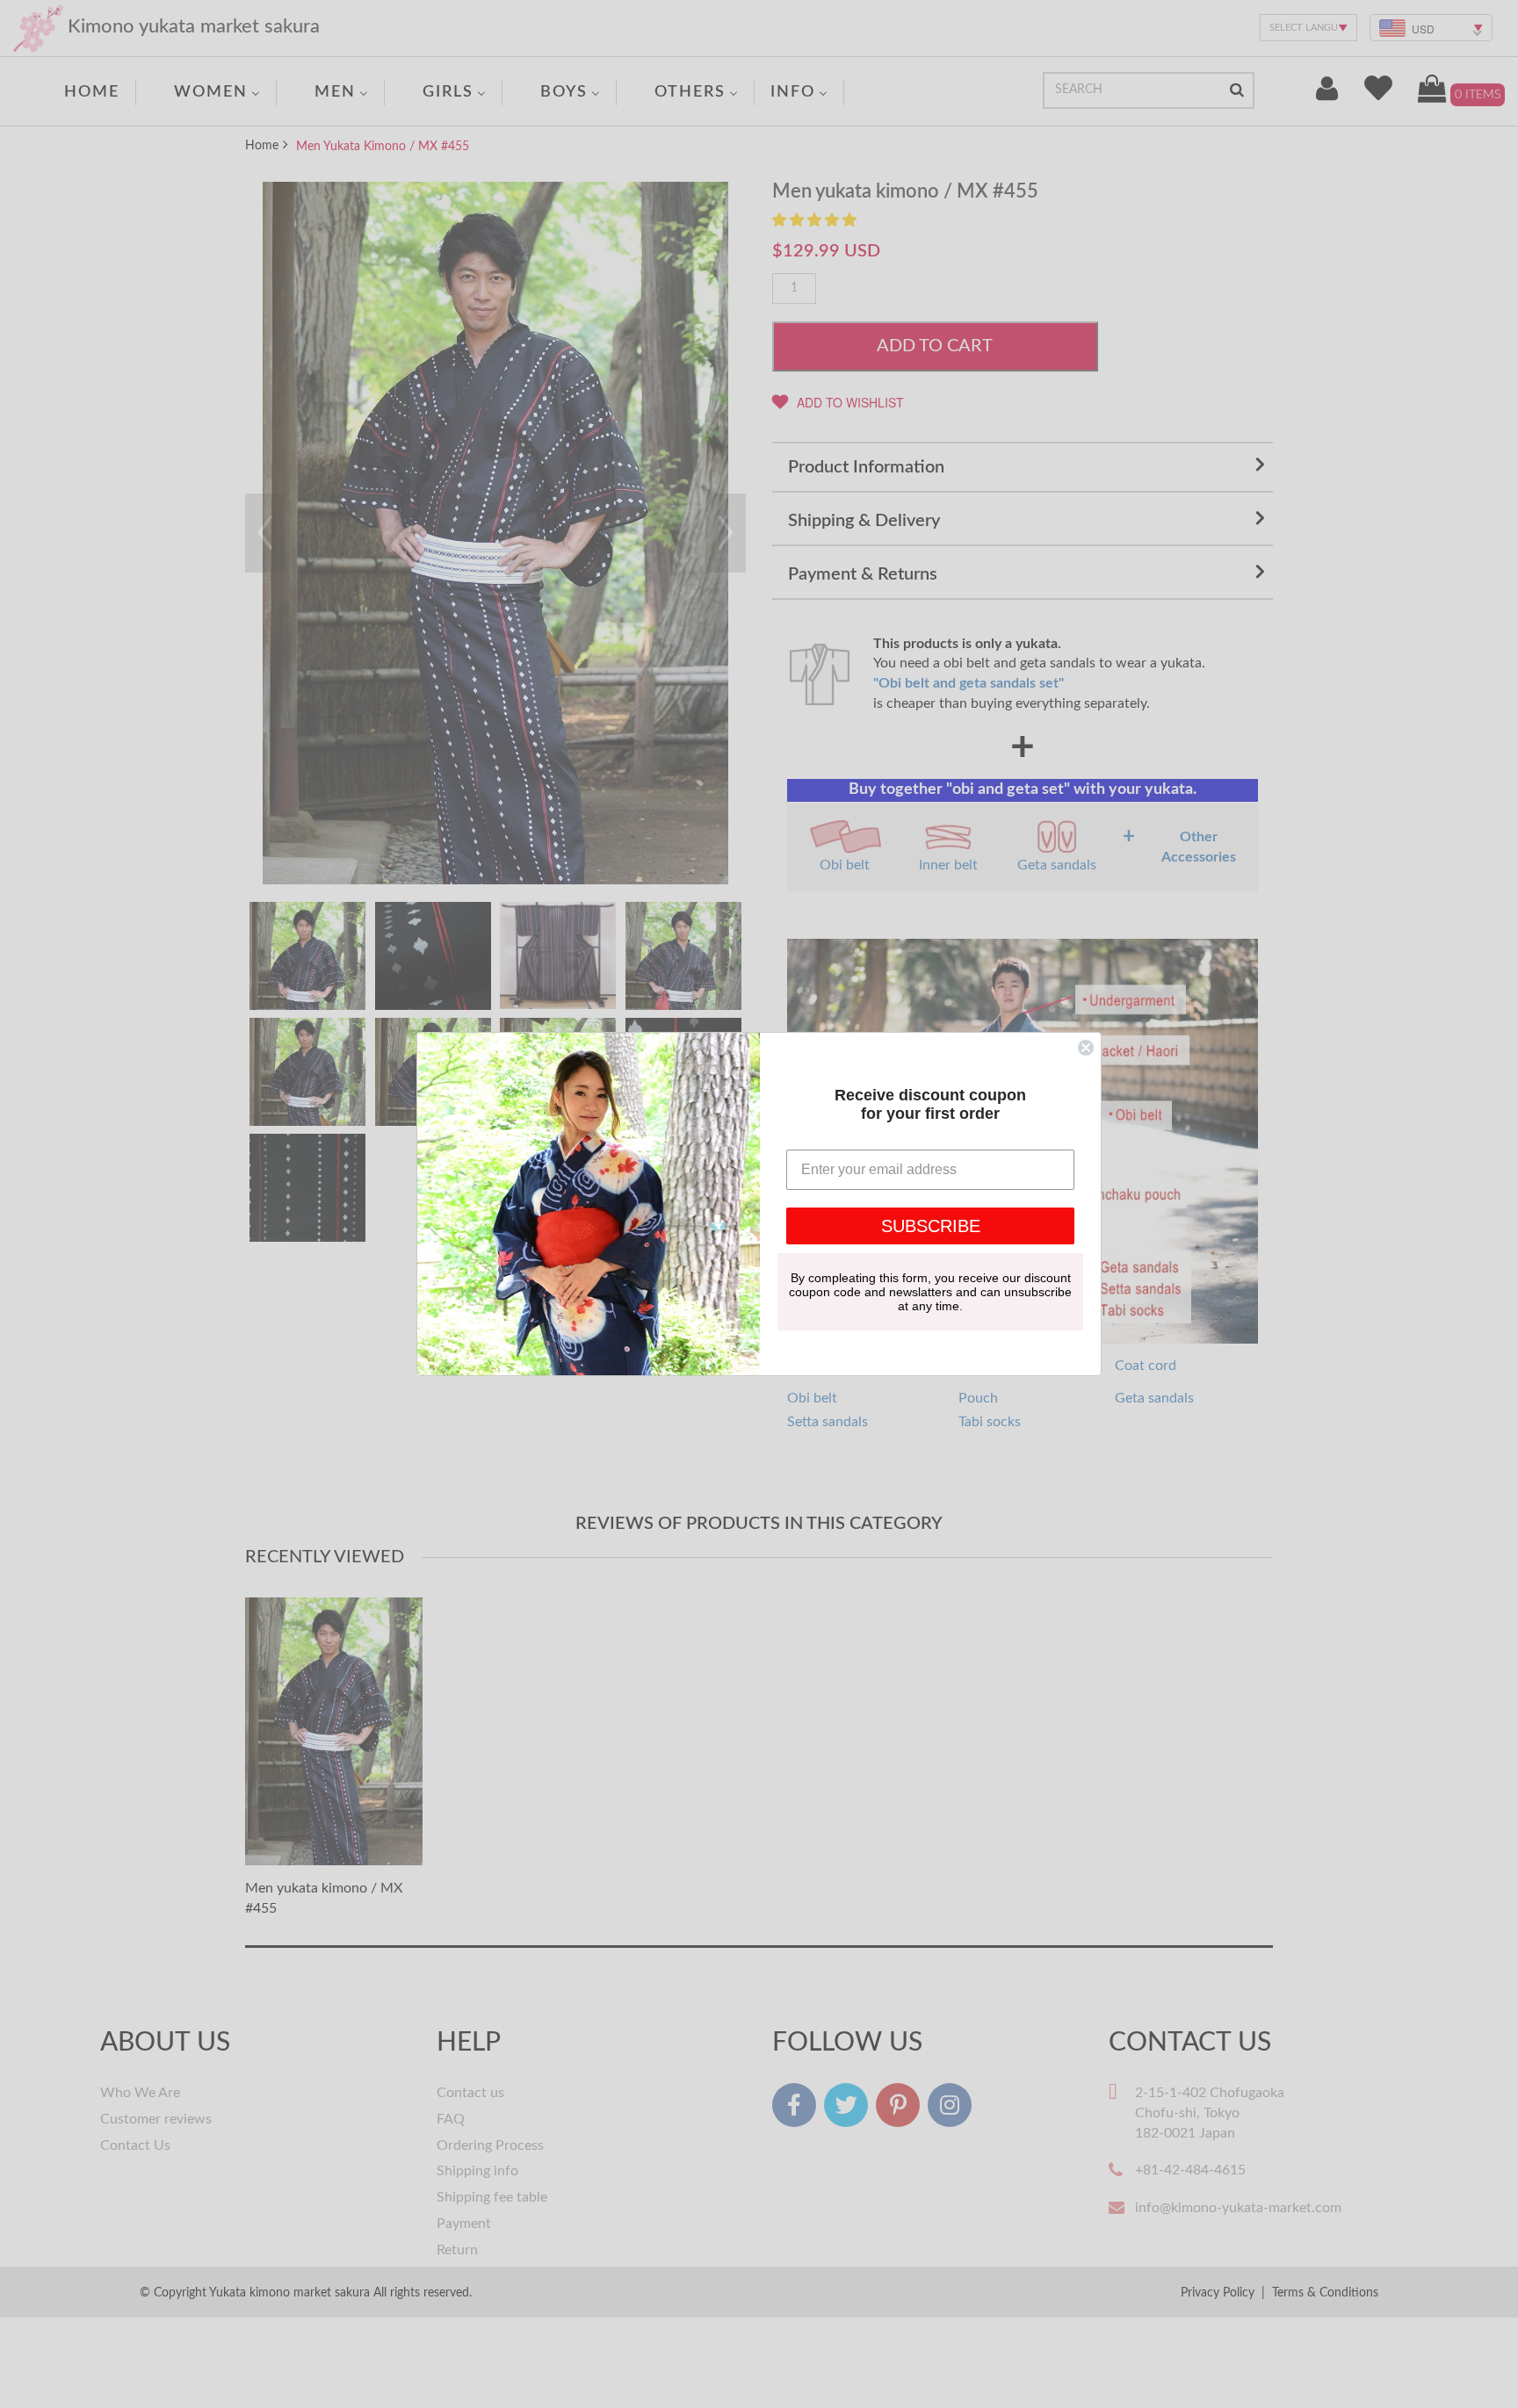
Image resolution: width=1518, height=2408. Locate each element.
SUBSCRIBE (931, 1226)
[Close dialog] (1086, 1048)
